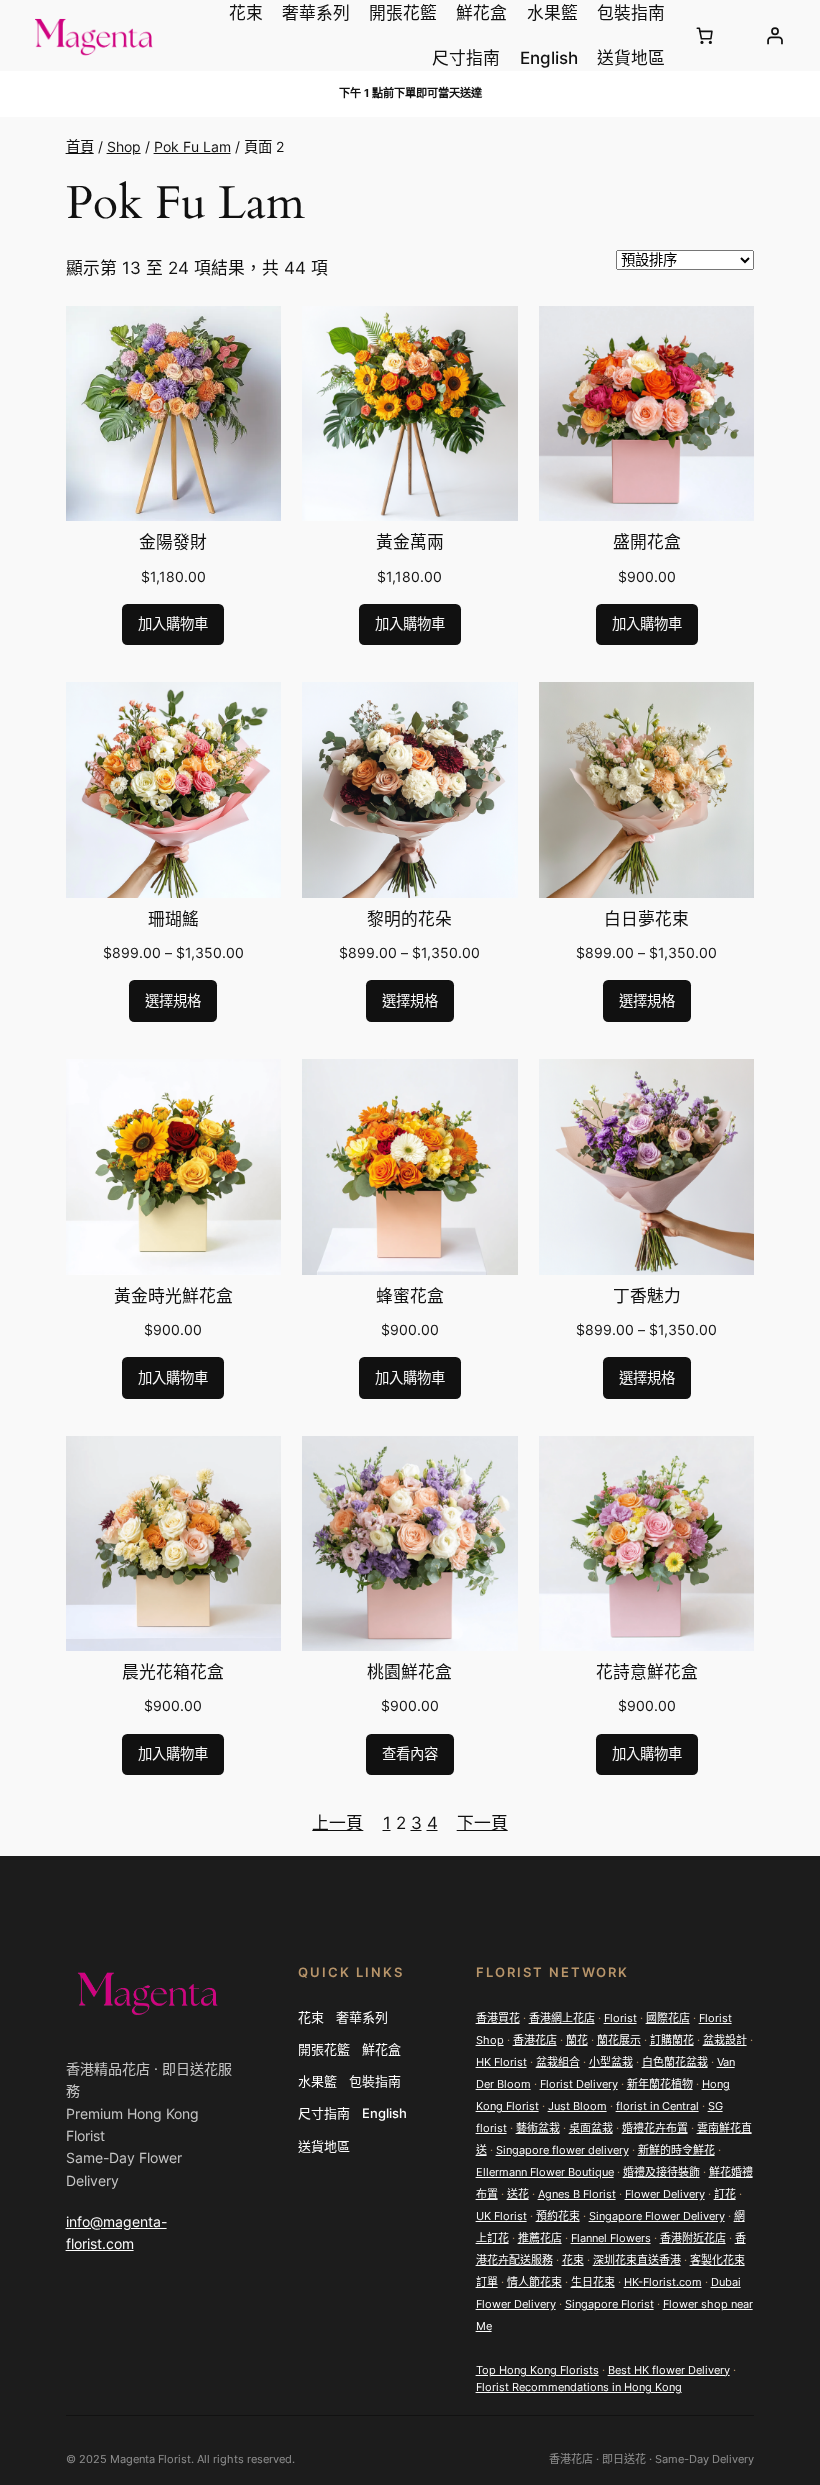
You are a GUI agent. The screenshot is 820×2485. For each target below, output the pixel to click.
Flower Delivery (665, 2194)
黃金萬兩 (410, 543)
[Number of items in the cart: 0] (705, 36)
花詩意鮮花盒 (647, 1673)
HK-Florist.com (663, 2282)
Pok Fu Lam (192, 146)
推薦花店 (540, 2238)
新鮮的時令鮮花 (676, 2150)
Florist (620, 2018)
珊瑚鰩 (173, 920)
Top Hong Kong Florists (537, 2370)
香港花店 (535, 2040)
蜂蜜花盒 (410, 1297)
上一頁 (337, 1823)
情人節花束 (534, 2282)
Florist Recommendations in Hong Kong (579, 2387)
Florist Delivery (579, 2084)
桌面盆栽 (591, 2128)
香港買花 (498, 2018)
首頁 (80, 146)
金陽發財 (173, 543)
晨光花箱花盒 (173, 1673)
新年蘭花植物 (660, 2084)
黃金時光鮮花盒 (173, 1297)
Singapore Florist (609, 2304)
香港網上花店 (562, 2018)
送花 (518, 2194)
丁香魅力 (647, 1297)
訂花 (725, 2194)
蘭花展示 (619, 2040)
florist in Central (657, 2106)
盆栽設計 (725, 2040)
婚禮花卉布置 (655, 2128)
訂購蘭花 (672, 2040)
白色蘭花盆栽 (675, 2062)
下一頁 (482, 1823)
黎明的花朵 (409, 920)
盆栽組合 (558, 2062)
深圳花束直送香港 (637, 2260)
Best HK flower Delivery (669, 2370)
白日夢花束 (646, 920)
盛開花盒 (647, 543)
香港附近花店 (693, 2238)
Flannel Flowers (611, 2238)
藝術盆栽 (538, 2128)
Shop (124, 146)
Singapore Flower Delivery (657, 2216)
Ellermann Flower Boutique (545, 2172)
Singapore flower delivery (562, 2150)
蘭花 (577, 2040)
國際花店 (668, 2018)
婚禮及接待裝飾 (661, 2172)
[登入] (774, 36)
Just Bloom (577, 2106)
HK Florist (501, 2062)
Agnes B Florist (577, 2194)
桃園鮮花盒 (409, 1673)
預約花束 (558, 2216)
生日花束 (593, 2282)
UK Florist (501, 2216)
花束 (573, 2260)
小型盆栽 (611, 2062)
